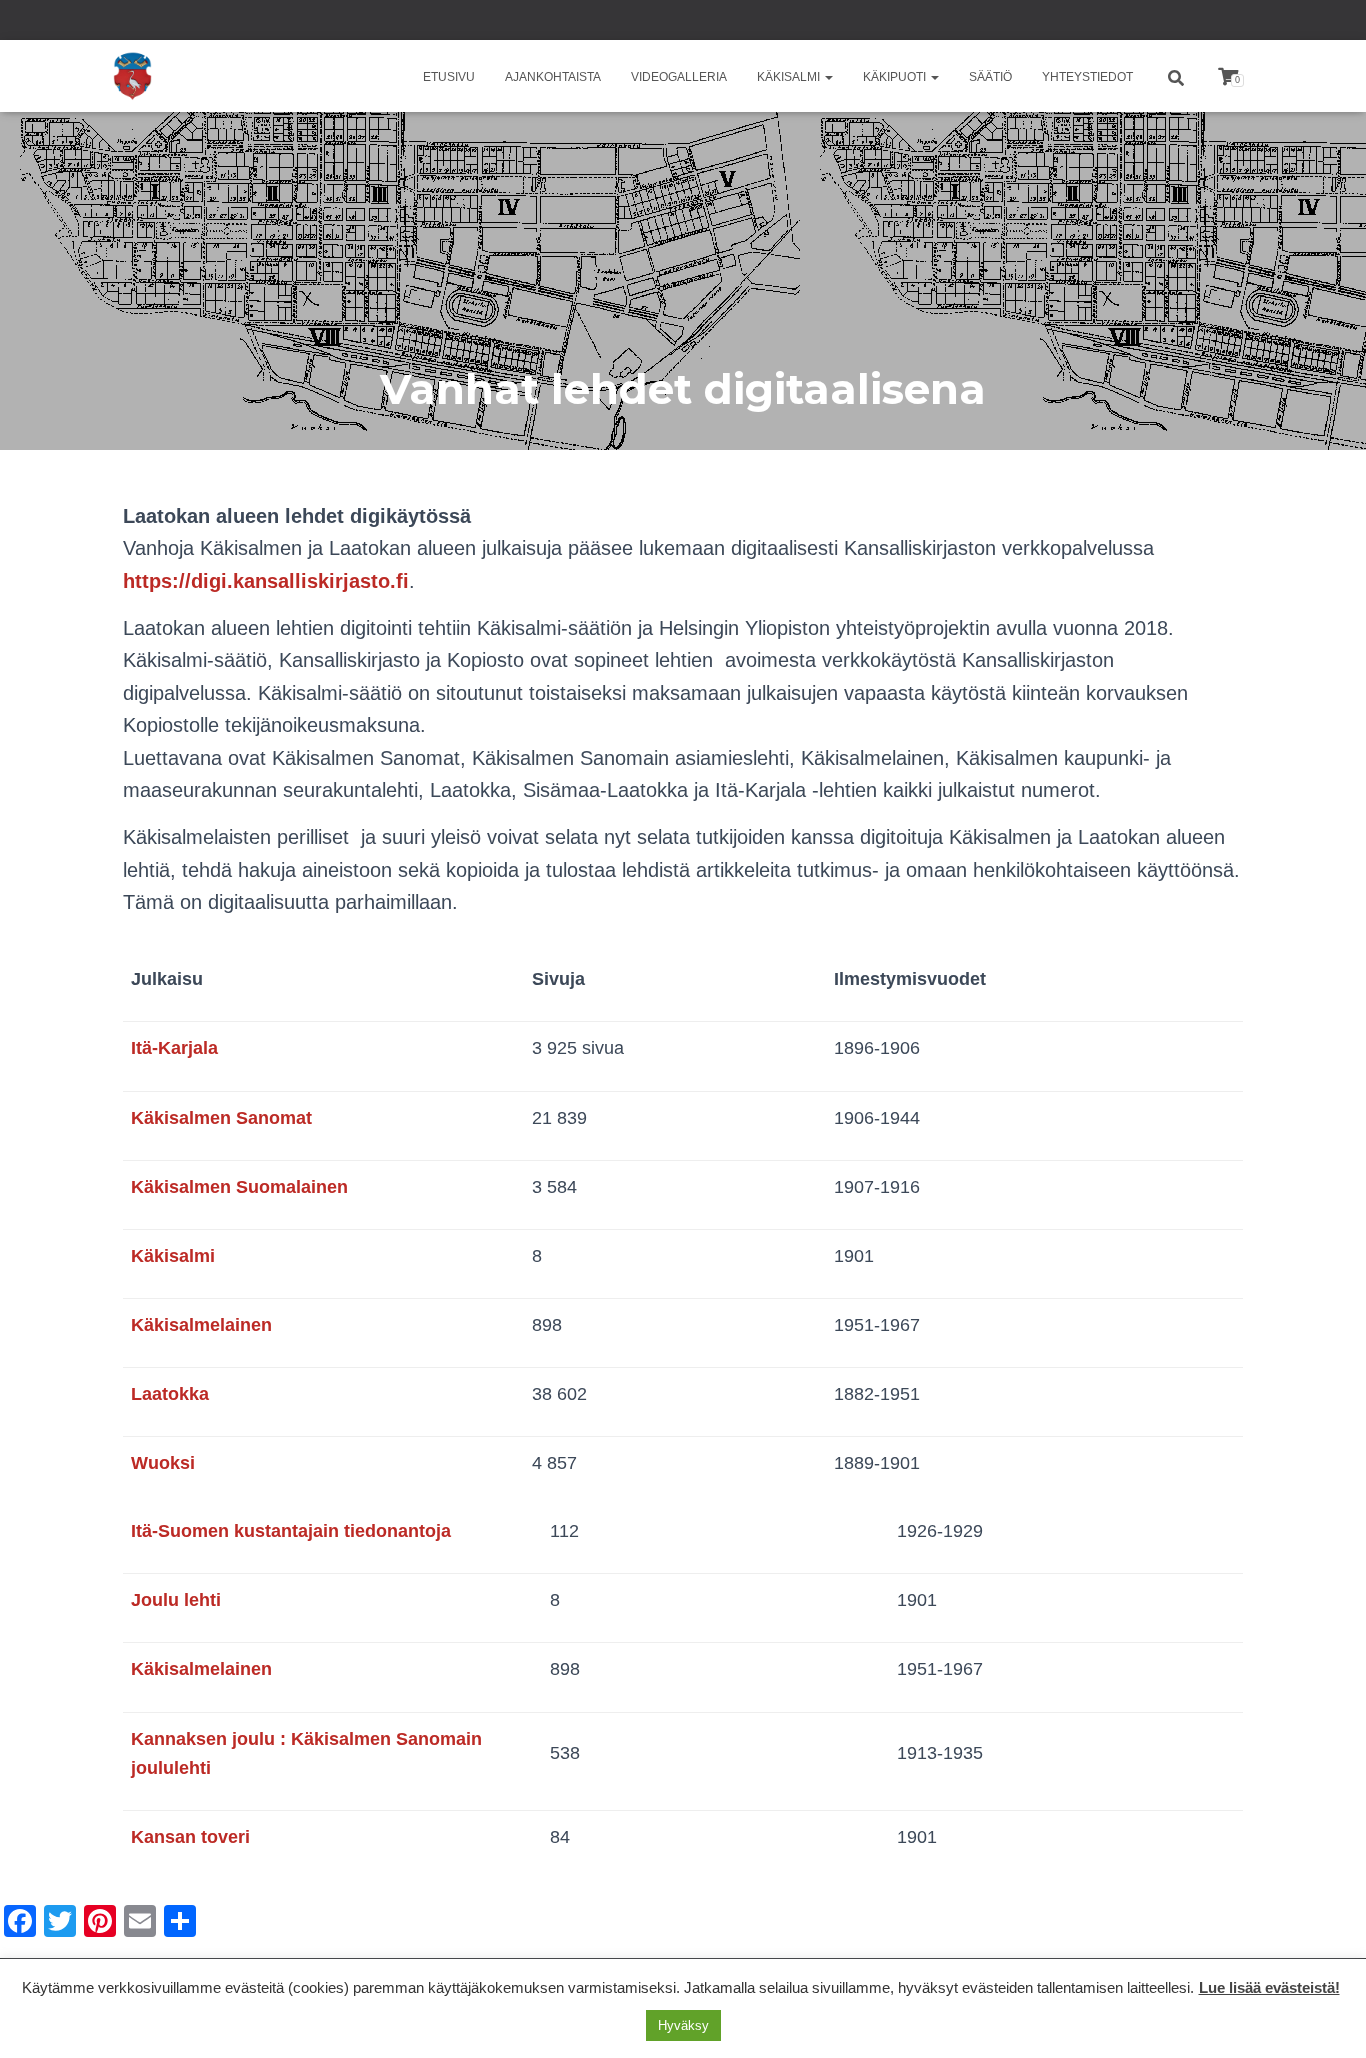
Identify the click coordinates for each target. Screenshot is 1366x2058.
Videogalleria (679, 77)
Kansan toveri (190, 1837)
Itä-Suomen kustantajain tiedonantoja (291, 1531)
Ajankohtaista (553, 77)
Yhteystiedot (1087, 77)
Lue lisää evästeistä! (1269, 1987)
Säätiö (990, 77)
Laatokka (170, 1394)
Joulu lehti (176, 1600)
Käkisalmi (790, 77)
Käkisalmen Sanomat (221, 1118)
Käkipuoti (896, 77)
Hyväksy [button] (683, 2025)
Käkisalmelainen (201, 1325)
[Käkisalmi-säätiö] (132, 76)
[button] (828, 77)
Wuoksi (163, 1463)
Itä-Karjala (174, 1048)
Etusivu (449, 77)
